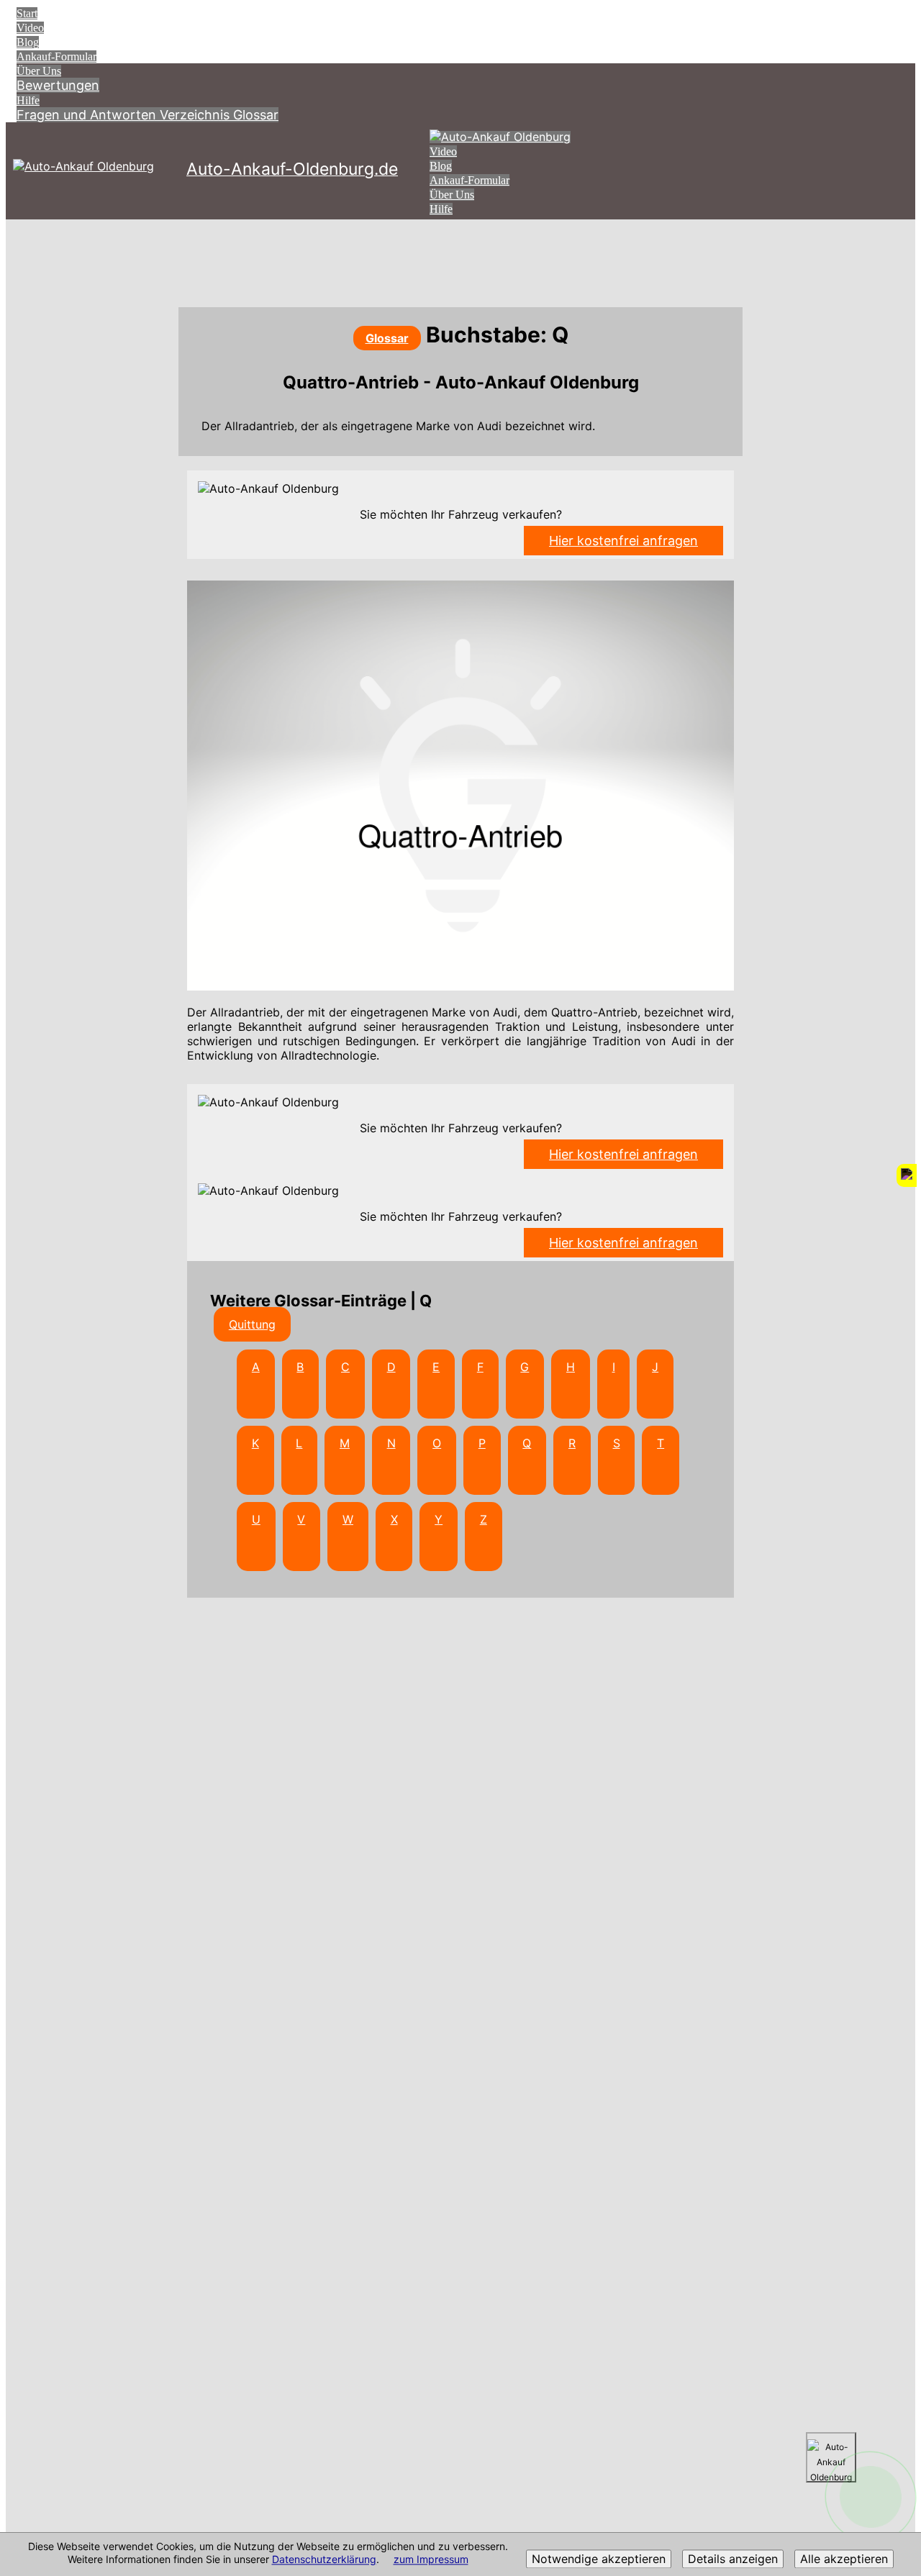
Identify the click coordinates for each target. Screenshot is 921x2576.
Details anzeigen (733, 2559)
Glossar (256, 115)
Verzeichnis (196, 115)
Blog (28, 42)
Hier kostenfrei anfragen (623, 541)
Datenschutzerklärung (324, 2560)
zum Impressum (431, 2560)
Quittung (252, 1324)
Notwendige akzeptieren (599, 2559)
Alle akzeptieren (844, 2559)
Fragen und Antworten (88, 115)
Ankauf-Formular (56, 56)
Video (30, 28)
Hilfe (28, 100)
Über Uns (39, 71)
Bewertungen (58, 85)
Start (27, 13)
